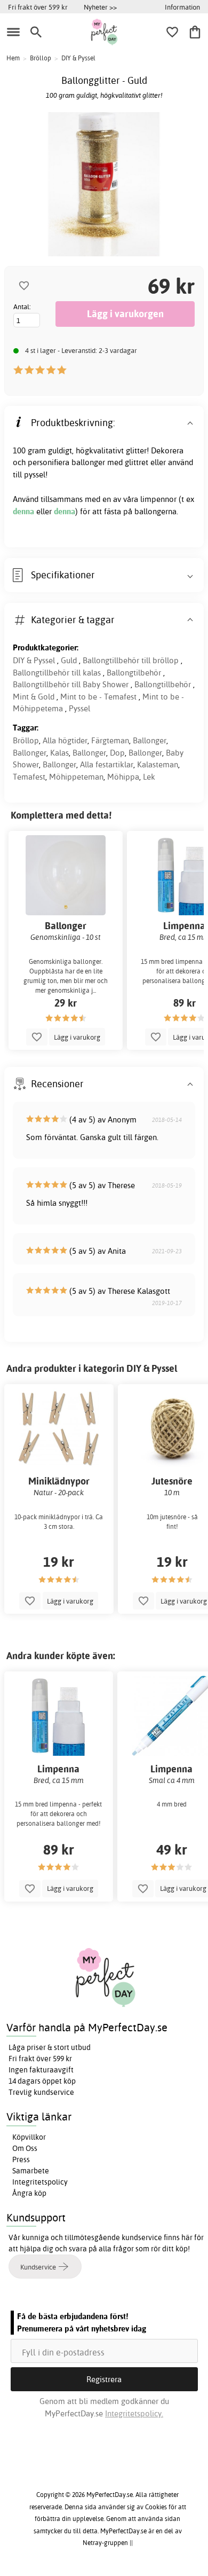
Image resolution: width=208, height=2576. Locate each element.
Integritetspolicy (40, 2182)
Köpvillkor (29, 2137)
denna (25, 511)
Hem (13, 58)
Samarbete (31, 2171)
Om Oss (25, 2148)
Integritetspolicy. (134, 2413)
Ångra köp (29, 2193)
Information (182, 7)
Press (21, 2159)
